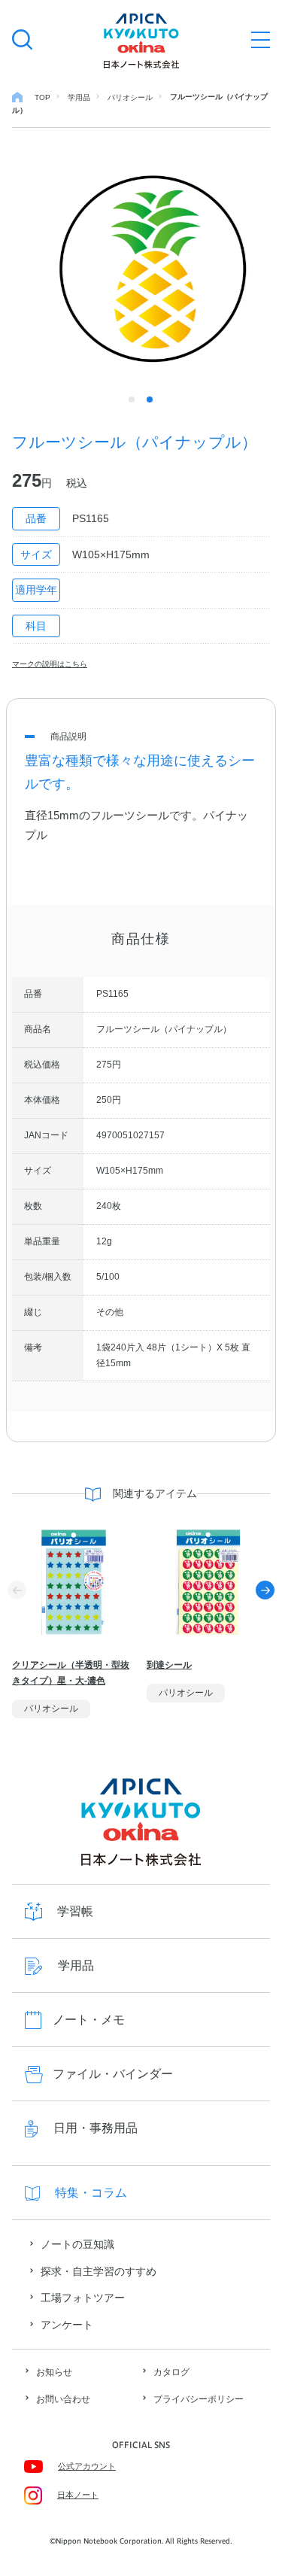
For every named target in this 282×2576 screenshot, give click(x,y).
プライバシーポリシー (199, 2399)
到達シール (169, 1665)
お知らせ (54, 2372)
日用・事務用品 (96, 2128)
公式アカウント (87, 2466)
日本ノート (78, 2495)
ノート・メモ (89, 2020)
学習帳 (75, 1911)
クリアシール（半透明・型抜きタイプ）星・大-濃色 (71, 1673)
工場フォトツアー (83, 2298)
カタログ (171, 2372)
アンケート (67, 2325)
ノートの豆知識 (77, 2244)
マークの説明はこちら (50, 664)
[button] (265, 1590)
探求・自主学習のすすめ (99, 2271)
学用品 (76, 1965)
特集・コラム (91, 2193)
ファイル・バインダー (113, 2074)
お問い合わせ (63, 2399)
